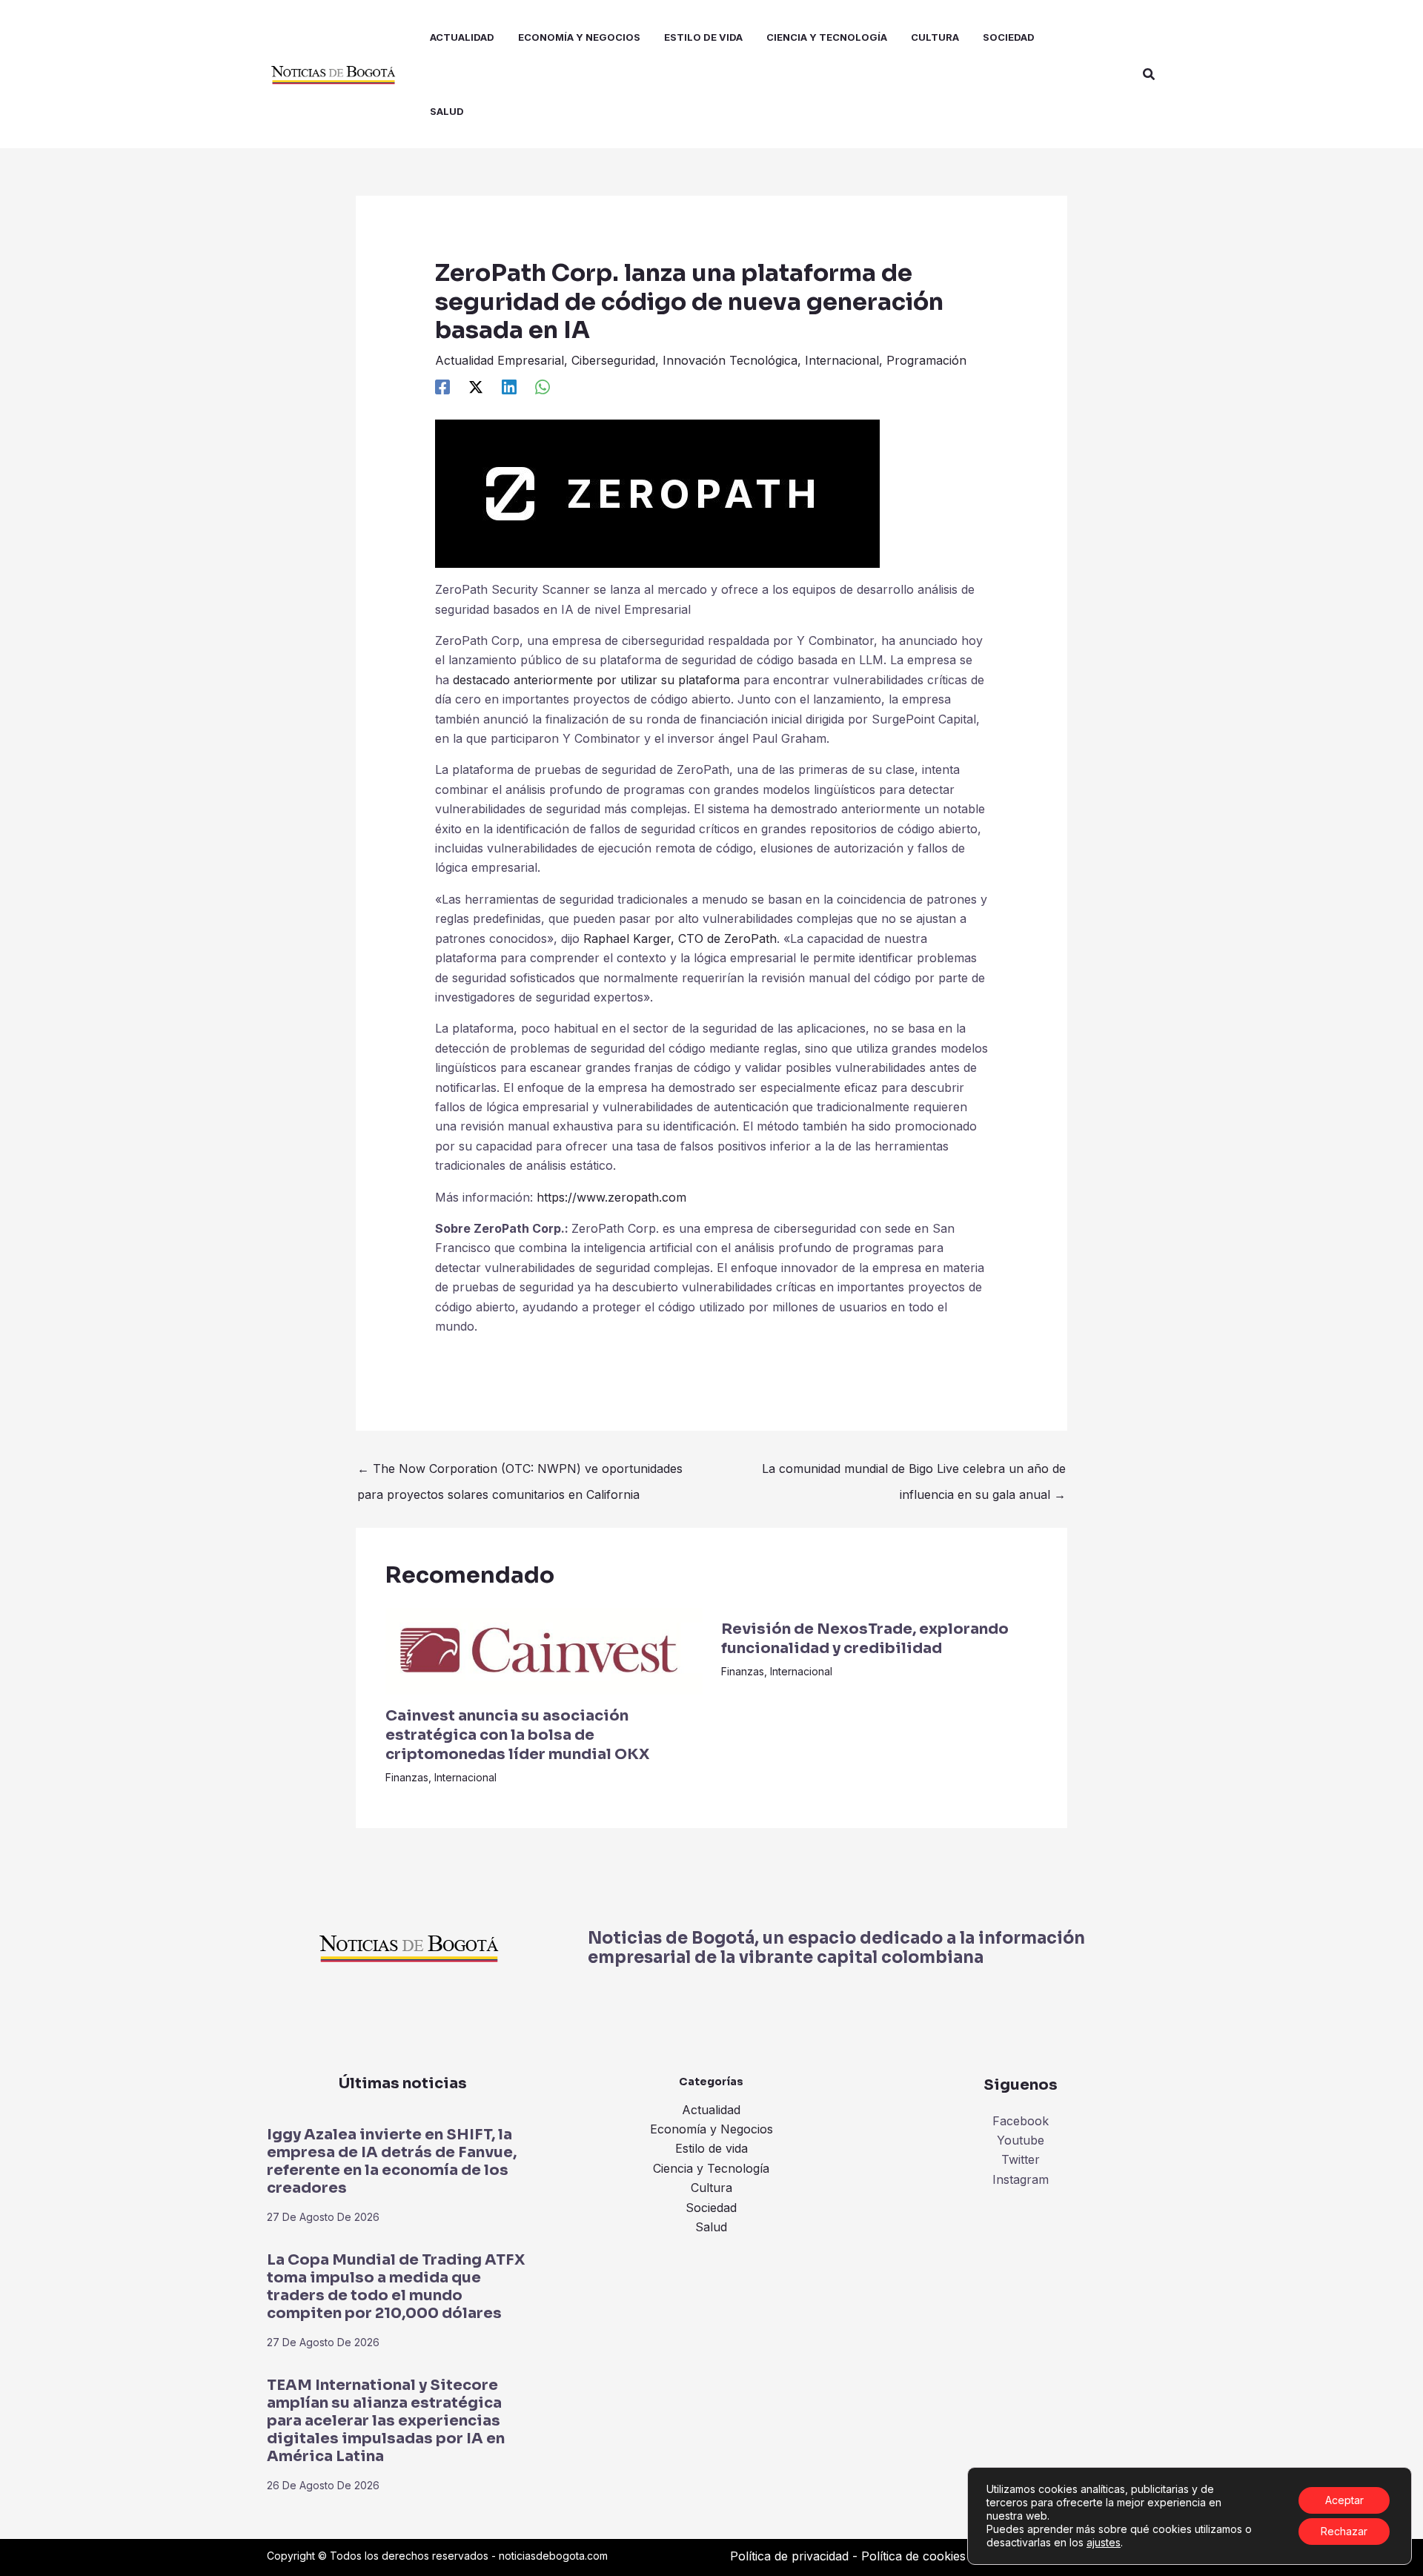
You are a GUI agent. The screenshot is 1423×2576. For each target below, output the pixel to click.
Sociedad (711, 2208)
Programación (926, 360)
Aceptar (1344, 2500)
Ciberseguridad (613, 360)
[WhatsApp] (543, 387)
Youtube (1021, 2140)
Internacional (842, 360)
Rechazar (1344, 2531)
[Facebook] (442, 387)
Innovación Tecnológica (730, 360)
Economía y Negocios (711, 2129)
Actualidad (711, 2110)
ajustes (1104, 2542)
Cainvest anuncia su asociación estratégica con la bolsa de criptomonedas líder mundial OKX (517, 1735)
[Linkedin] (509, 387)
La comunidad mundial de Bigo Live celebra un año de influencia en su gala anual (914, 1472)
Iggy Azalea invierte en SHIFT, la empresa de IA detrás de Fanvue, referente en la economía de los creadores (392, 2161)
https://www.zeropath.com (611, 1197)
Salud (711, 2227)
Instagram (1021, 2179)
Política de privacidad (789, 2556)
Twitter (1021, 2159)
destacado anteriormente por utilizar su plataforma (596, 680)
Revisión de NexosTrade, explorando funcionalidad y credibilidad (865, 1639)
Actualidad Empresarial (500, 360)
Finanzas (407, 1777)
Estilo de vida (711, 2148)
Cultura (711, 2188)
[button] (1150, 75)
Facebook (1021, 2121)
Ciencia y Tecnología (711, 2168)
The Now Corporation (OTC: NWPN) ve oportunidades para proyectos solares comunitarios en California (520, 1472)
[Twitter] (476, 387)
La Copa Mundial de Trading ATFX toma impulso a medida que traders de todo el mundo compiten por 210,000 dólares (396, 2287)
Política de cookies (913, 2556)
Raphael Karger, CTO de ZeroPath (680, 938)
